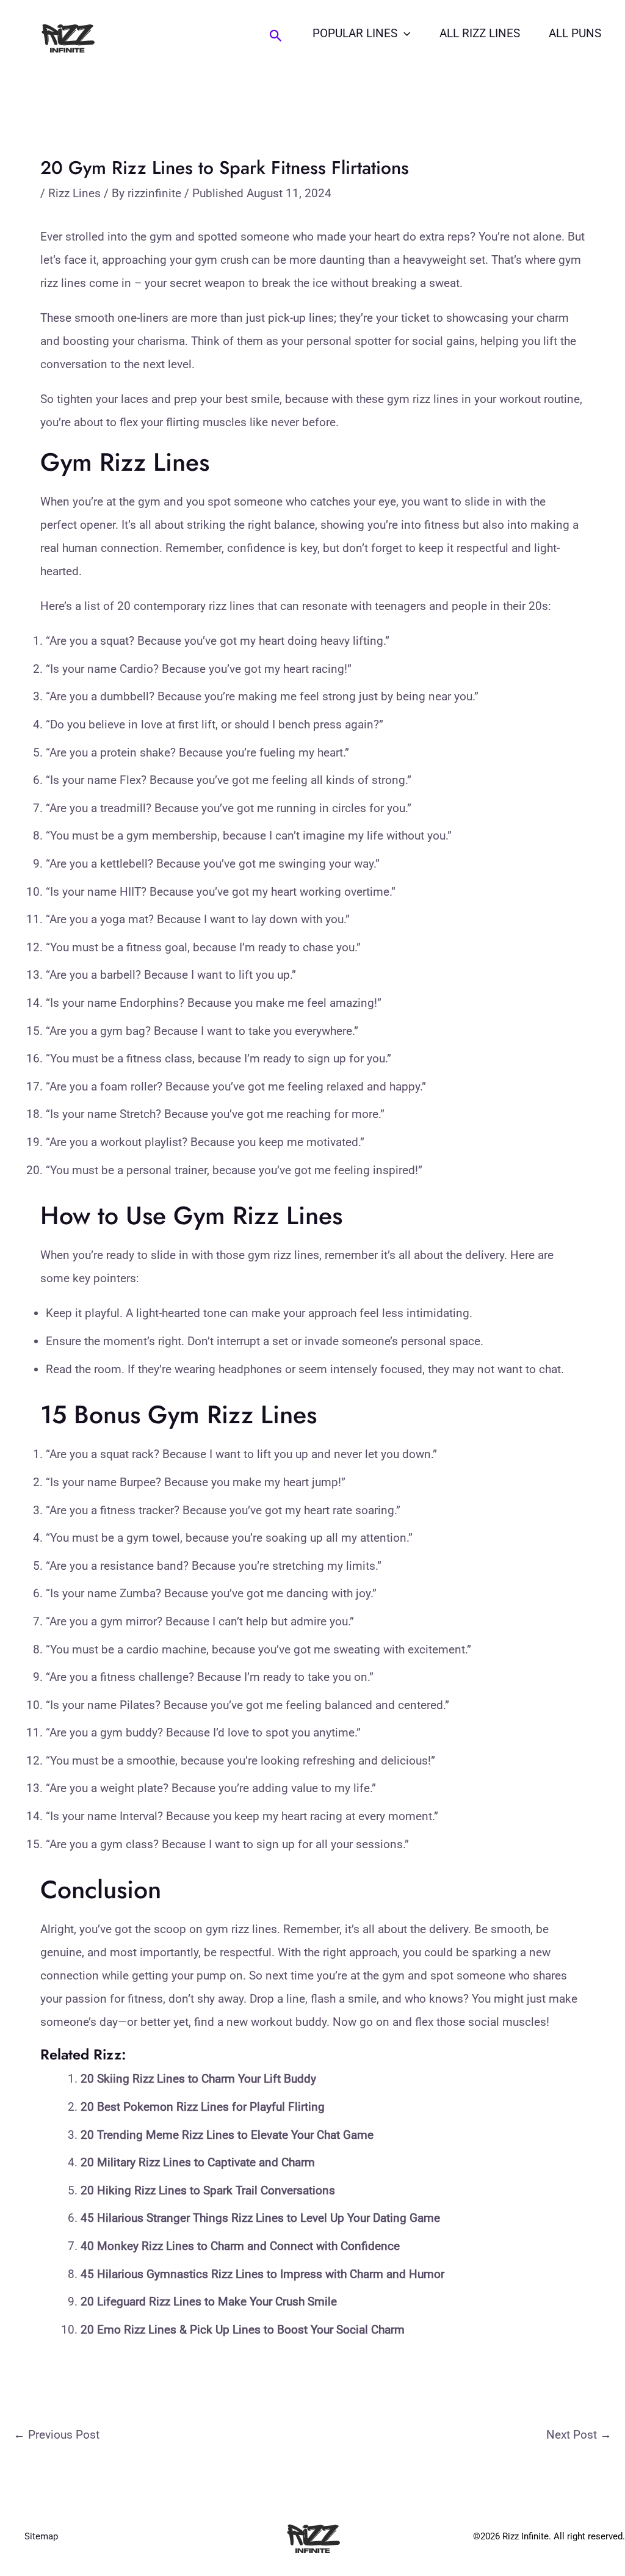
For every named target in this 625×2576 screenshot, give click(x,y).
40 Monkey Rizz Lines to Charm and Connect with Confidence (240, 2246)
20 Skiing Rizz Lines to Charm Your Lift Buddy (198, 2079)
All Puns (575, 33)
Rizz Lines (74, 193)
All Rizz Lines (480, 33)
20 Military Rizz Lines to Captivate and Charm (198, 2162)
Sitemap (41, 2536)
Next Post (579, 2435)
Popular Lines (355, 33)
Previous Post (56, 2435)
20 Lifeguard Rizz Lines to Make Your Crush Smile (209, 2302)
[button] (276, 36)
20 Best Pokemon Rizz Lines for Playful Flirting (203, 2107)
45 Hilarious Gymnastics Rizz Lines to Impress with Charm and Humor (262, 2274)
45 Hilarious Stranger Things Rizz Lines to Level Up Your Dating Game (260, 2218)
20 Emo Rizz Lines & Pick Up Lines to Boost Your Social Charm (243, 2330)
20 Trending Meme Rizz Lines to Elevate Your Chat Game (227, 2135)
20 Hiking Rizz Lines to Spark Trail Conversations (208, 2190)
